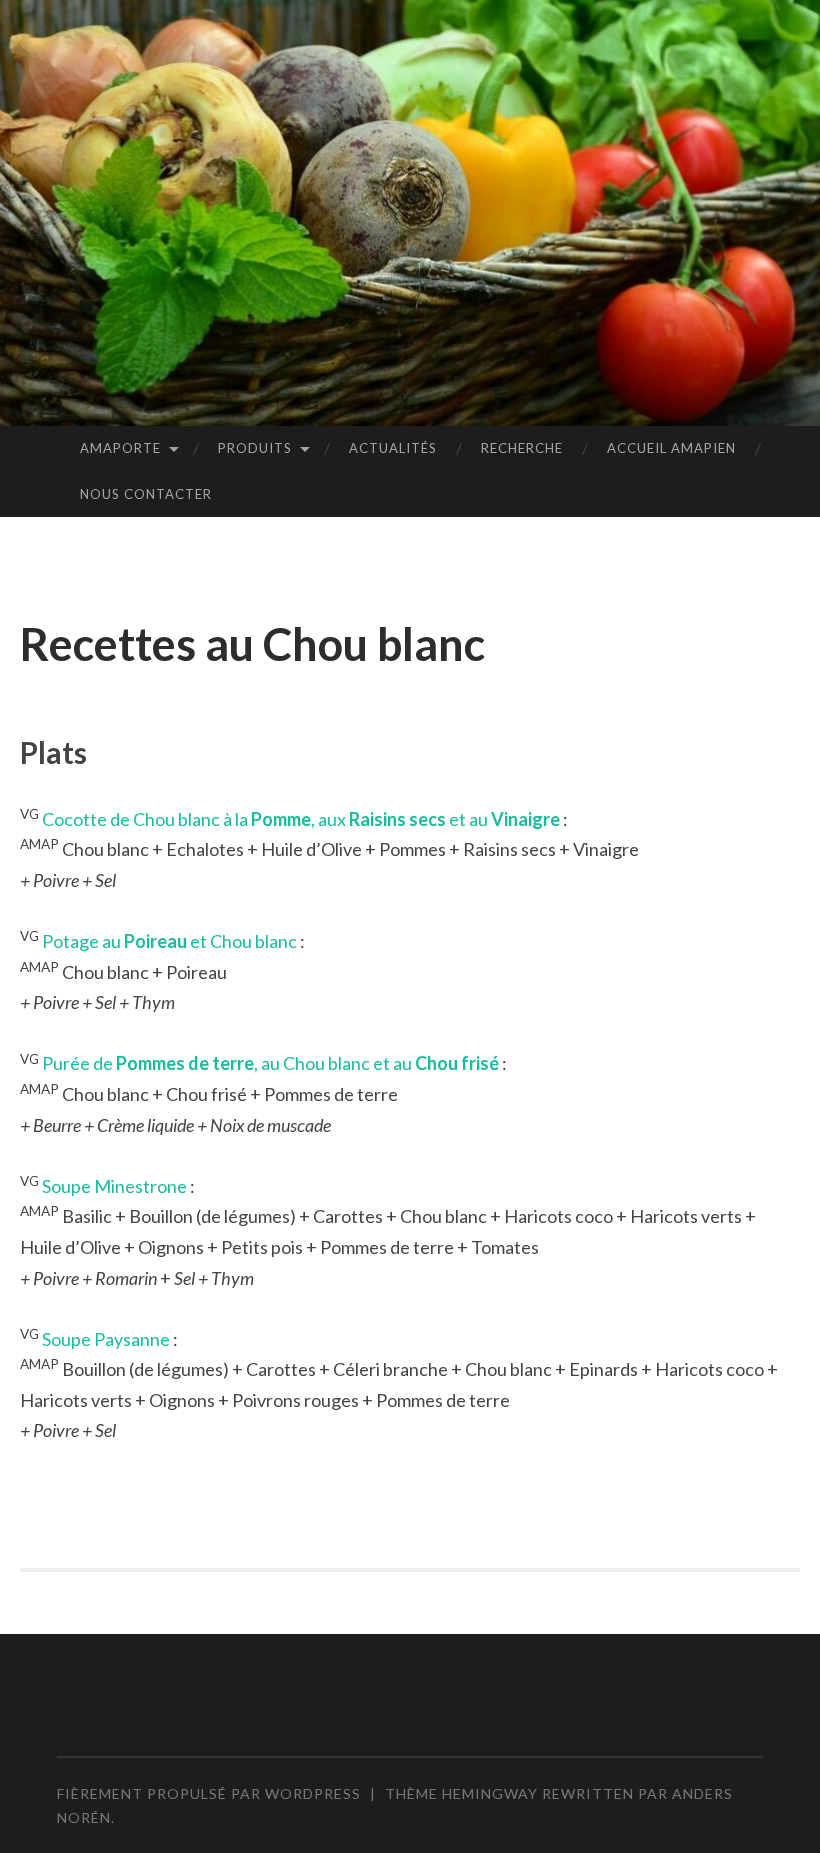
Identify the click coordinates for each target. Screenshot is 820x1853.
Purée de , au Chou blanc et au (270, 1063)
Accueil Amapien (671, 448)
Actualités (393, 448)
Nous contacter (146, 494)
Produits (255, 448)
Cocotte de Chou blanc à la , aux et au (301, 819)
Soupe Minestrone (114, 1186)
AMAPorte (120, 448)
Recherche (522, 448)
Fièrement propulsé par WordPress (209, 1793)
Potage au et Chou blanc (169, 941)
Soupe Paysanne (106, 1339)
